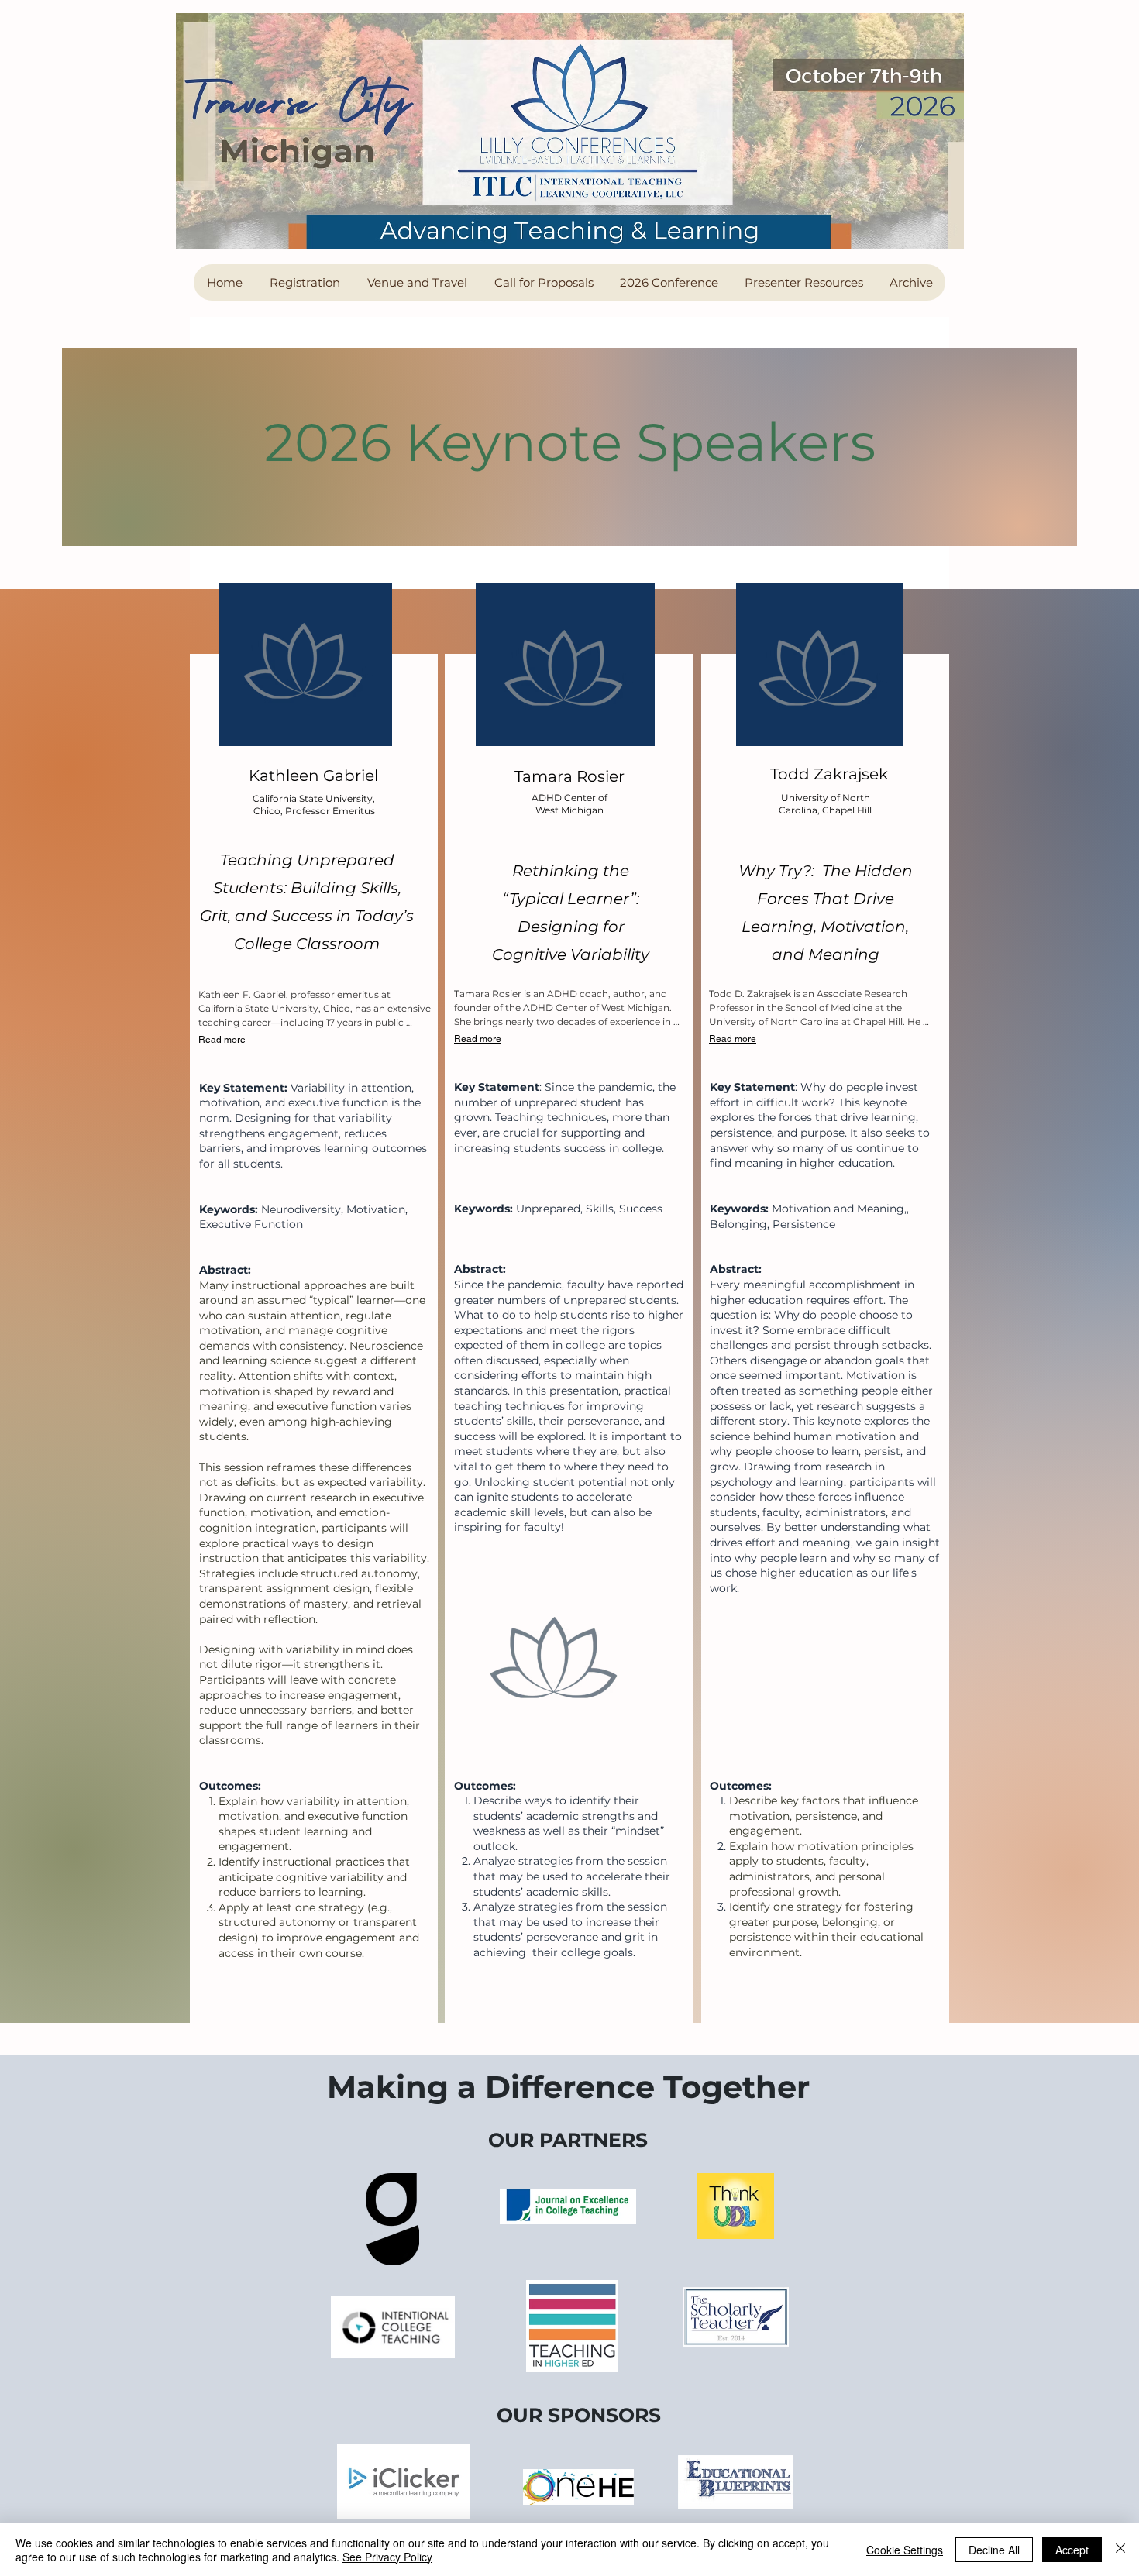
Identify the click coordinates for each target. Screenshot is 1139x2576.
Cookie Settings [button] (905, 2550)
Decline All (994, 2550)
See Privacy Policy (387, 2557)
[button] (305, 282)
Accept (1072, 2550)
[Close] (1120, 2550)
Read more (222, 1040)
